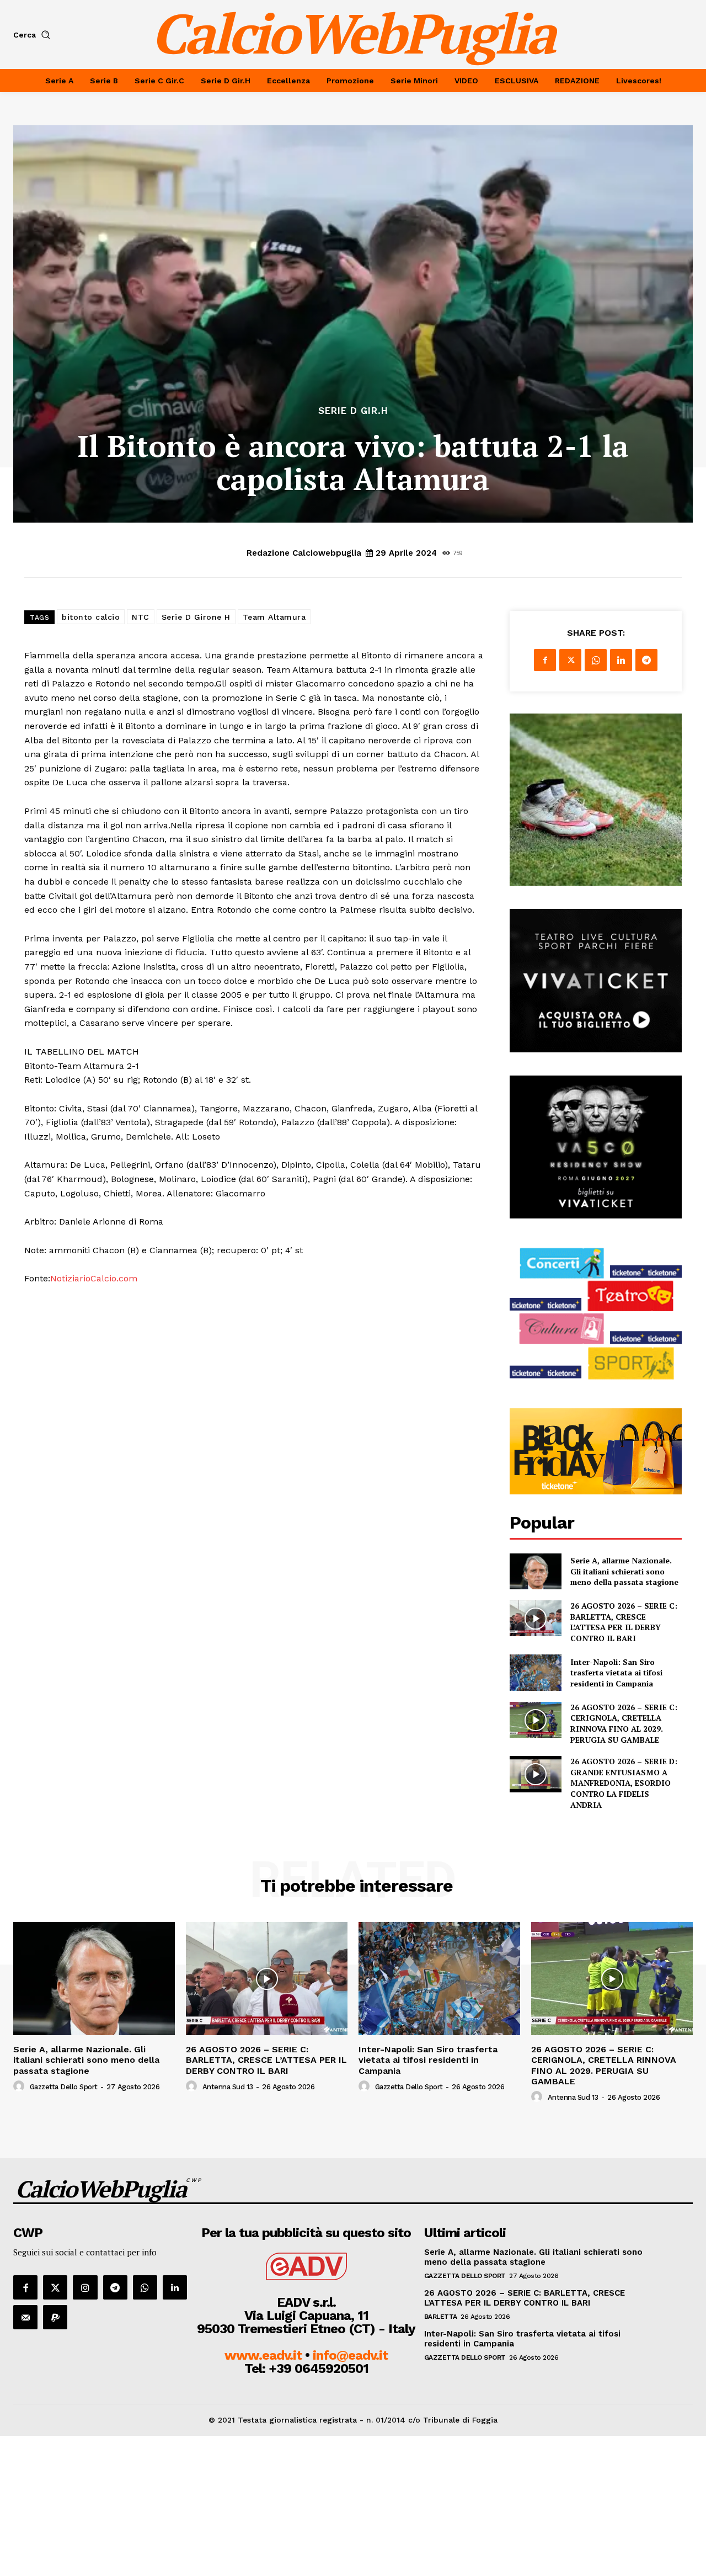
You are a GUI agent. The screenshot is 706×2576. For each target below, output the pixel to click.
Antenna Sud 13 (228, 2087)
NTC (141, 617)
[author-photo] (20, 2087)
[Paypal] (55, 2317)
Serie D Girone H (196, 617)
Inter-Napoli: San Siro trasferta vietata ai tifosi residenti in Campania (616, 1673)
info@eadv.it (350, 2355)
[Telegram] (646, 660)
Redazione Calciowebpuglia (304, 553)
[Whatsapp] (145, 2287)
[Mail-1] (25, 2317)
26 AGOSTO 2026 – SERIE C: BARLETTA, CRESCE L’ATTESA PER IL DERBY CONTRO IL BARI (624, 1622)
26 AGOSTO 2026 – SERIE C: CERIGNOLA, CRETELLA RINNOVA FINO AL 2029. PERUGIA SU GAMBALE (624, 1723)
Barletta (441, 2317)
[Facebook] (545, 660)
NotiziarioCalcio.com (94, 1278)
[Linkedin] (621, 660)
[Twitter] (570, 660)
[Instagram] (85, 2287)
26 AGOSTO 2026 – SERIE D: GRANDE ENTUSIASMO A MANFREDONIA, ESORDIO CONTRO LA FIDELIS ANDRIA (624, 1783)
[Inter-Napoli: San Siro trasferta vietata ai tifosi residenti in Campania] (535, 1672)
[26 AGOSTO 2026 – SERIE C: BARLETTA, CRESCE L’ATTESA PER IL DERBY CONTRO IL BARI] (535, 1618)
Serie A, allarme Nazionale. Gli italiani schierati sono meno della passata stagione (624, 1571)
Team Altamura (274, 617)
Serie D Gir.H (353, 411)
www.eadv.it (263, 2355)
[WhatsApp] (596, 660)
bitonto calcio (91, 617)
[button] (34, 35)
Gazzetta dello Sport (64, 2087)
